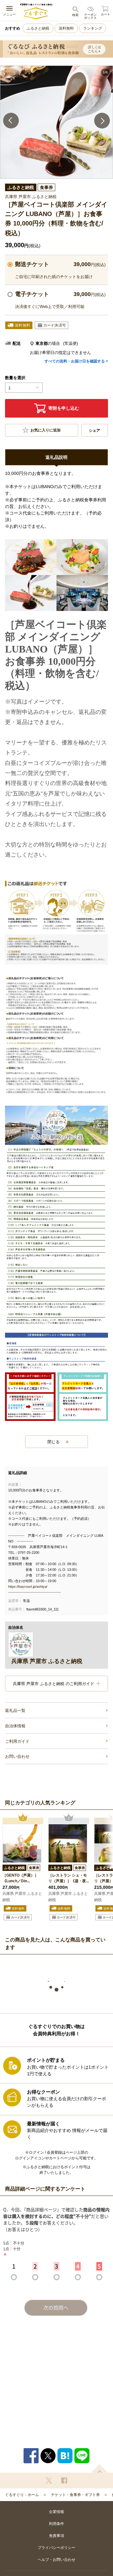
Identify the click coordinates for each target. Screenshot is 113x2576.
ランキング (93, 28)
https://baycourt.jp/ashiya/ (28, 1587)
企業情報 (56, 2512)
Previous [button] (11, 121)
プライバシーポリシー (56, 2548)
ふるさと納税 (38, 28)
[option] (56, 122)
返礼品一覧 (15, 1710)
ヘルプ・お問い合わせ (56, 2560)
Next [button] (102, 121)
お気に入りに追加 (46, 430)
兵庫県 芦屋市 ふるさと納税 (22, 1897)
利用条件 (56, 2524)
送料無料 (66, 28)
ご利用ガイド (17, 1741)
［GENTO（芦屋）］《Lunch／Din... (20, 1878)
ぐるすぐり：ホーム (22, 2495)
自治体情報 (15, 1726)
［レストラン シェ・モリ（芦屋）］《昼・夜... (69, 1878)
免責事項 (56, 2536)
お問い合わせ (17, 1756)
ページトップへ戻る (100, 2468)
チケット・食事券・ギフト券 (75, 2495)
